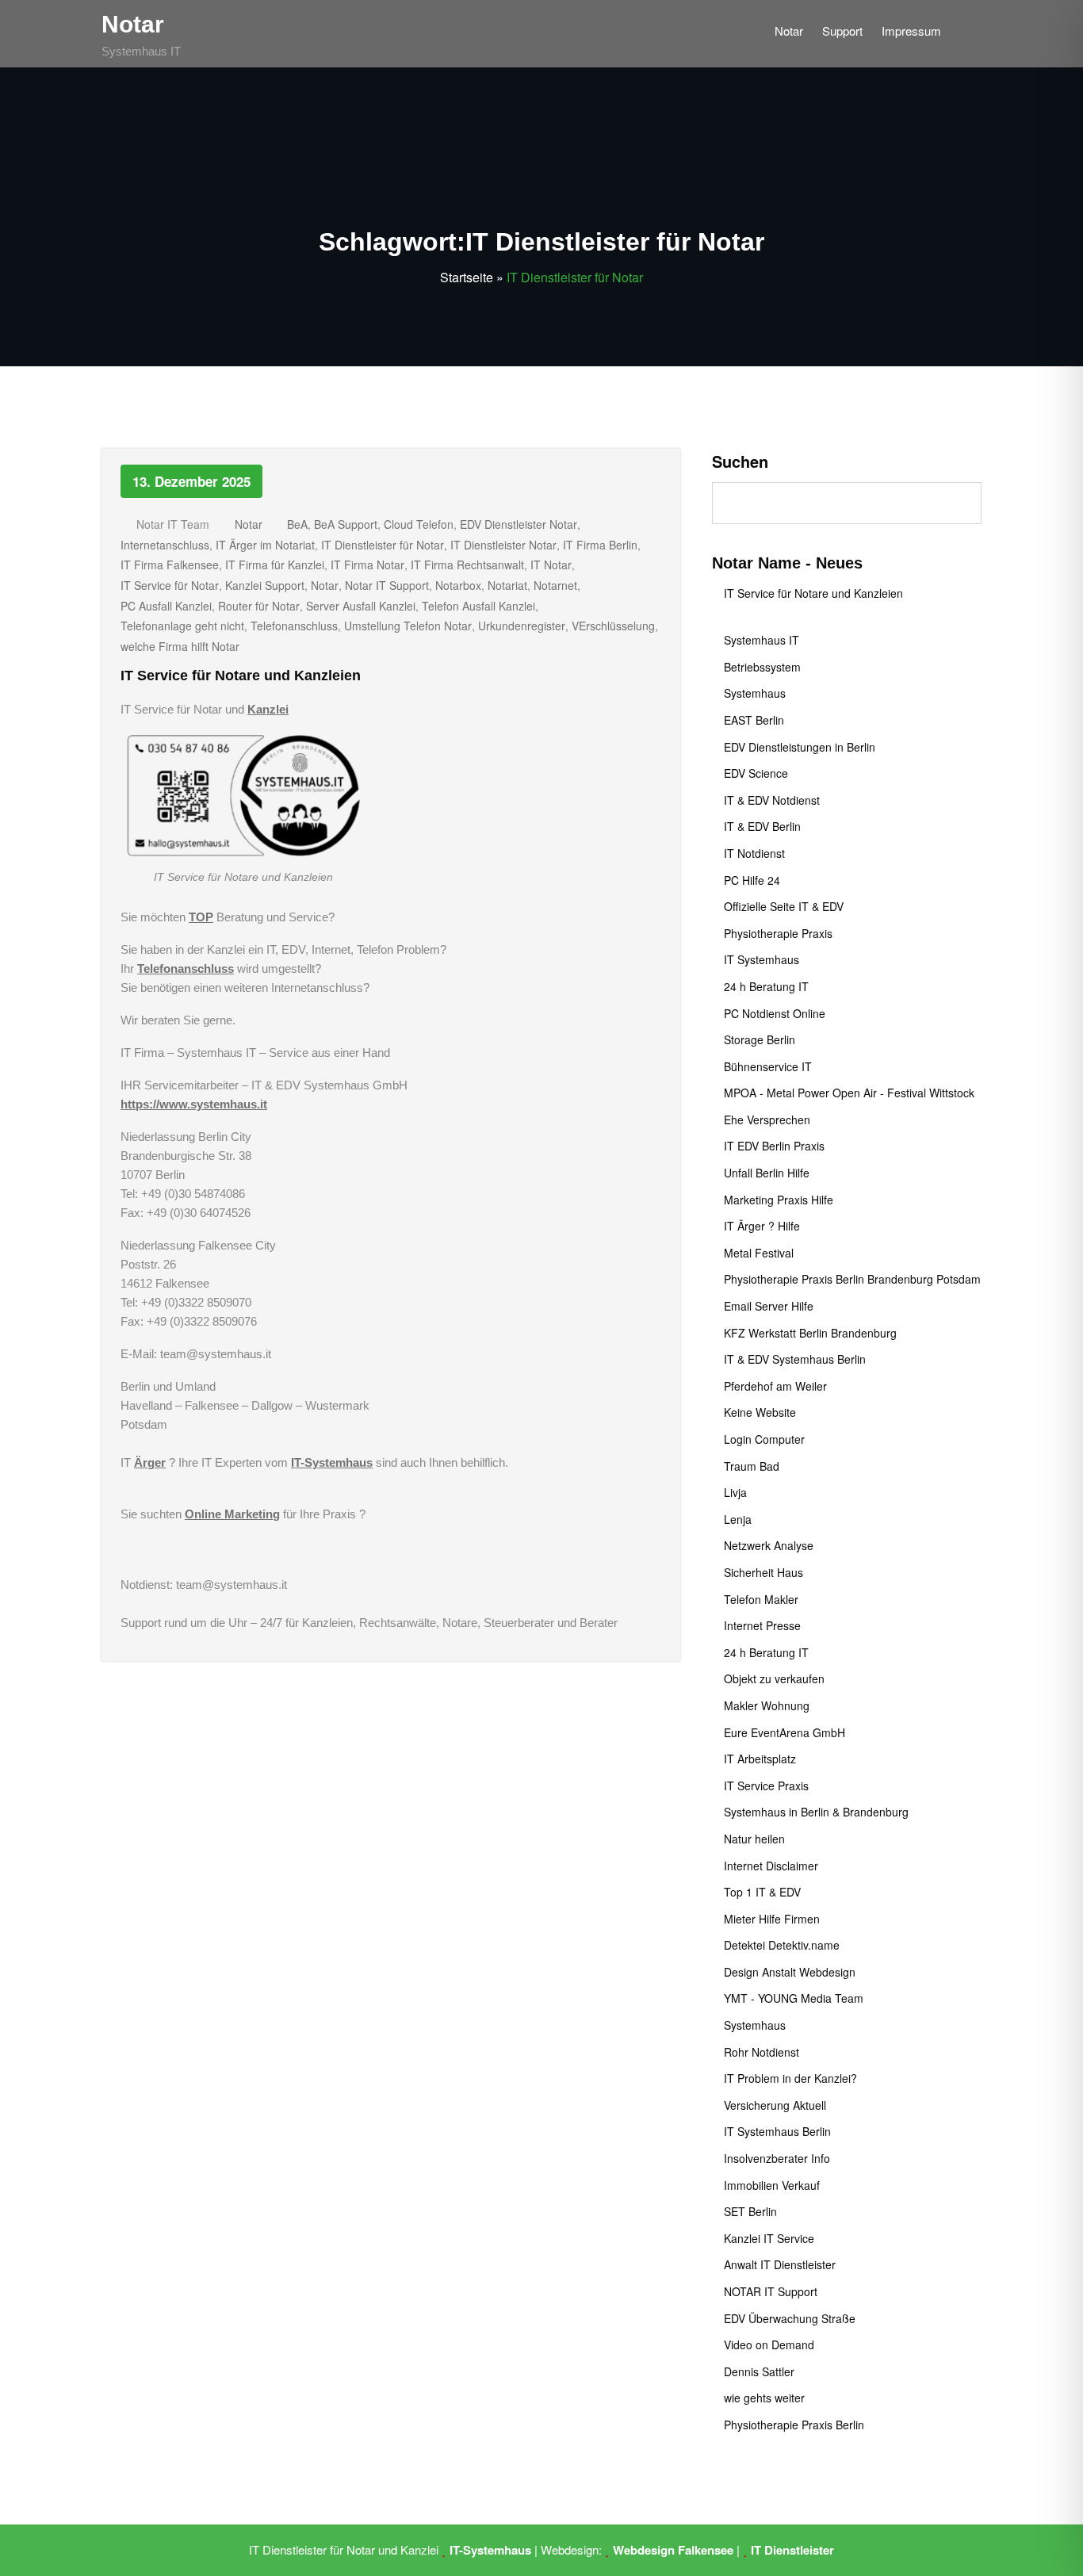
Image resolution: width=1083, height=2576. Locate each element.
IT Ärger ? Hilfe (762, 1226)
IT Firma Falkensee (170, 565)
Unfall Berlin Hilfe (767, 1173)
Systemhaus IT (762, 640)
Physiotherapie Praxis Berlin (794, 2425)
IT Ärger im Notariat (265, 545)
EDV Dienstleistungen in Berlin (800, 747)
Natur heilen (754, 1839)
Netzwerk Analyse (769, 1545)
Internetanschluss (165, 545)
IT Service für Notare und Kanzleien (241, 676)
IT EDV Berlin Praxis (774, 1146)
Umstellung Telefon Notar (408, 626)
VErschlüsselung (613, 626)
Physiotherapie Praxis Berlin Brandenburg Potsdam (852, 1279)
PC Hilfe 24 (752, 880)
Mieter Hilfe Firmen (772, 1919)
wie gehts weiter (764, 2398)
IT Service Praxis (766, 1786)
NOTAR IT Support (771, 2291)
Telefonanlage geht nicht (182, 626)
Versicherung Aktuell (775, 2105)
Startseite (467, 277)
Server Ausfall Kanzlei (361, 606)
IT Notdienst (754, 853)
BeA (297, 524)
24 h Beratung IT (766, 986)
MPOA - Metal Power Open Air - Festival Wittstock (849, 1093)
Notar (133, 24)
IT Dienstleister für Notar (383, 545)
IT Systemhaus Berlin (777, 2131)
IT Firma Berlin (600, 545)
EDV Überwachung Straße (790, 2318)
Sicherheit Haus (763, 1572)
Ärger (150, 1462)
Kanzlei (268, 709)
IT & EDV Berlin (762, 826)
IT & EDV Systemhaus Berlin (795, 1359)
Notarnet (555, 585)
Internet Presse (762, 1625)
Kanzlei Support (265, 585)
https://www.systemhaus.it (194, 1104)
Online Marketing (232, 1514)
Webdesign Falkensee (673, 2550)
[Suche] (969, 34)
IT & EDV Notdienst (772, 800)
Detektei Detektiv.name (782, 1945)
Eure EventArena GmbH (785, 1732)
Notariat (507, 585)
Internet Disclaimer (771, 1866)
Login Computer (764, 1439)
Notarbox (458, 585)
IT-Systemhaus (332, 1462)
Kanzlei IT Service (769, 2238)
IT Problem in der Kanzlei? (790, 2078)
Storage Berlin (760, 1039)
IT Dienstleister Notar (503, 545)
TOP (201, 917)
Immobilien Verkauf (772, 2185)
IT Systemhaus (762, 959)
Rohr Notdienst (762, 2052)
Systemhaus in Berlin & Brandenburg (816, 1812)
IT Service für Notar (170, 585)
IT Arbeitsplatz (760, 1759)
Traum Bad (752, 1466)
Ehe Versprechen (767, 1120)
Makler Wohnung (767, 1705)
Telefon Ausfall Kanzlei (478, 606)
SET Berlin (750, 2211)
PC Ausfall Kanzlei (166, 606)
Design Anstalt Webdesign (790, 1972)
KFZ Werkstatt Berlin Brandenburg (810, 1333)
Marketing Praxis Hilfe (779, 1200)
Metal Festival (759, 1253)
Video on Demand (769, 2344)
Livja (735, 1492)
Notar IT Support (387, 585)
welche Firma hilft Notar (180, 646)
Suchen (740, 461)
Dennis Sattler (759, 2371)
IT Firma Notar (367, 565)
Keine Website (760, 1412)
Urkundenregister (522, 626)
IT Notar (551, 565)
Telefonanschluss (294, 626)
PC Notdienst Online (775, 1013)
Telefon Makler (761, 1599)
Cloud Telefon (419, 524)
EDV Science (756, 773)
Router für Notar (259, 606)
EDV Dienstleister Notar (519, 524)
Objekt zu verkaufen (774, 1678)
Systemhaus (755, 693)
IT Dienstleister (792, 2550)
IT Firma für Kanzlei (275, 565)
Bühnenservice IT (768, 1066)
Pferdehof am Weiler (775, 1386)
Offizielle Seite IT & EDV (784, 906)
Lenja (738, 1519)
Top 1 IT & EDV (762, 1892)
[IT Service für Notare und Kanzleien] (243, 795)
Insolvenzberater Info (777, 2158)
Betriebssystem (762, 667)
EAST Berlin (754, 720)
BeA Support (346, 524)
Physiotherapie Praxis (778, 933)
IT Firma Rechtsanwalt (467, 565)
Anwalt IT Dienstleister (780, 2264)
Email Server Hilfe (769, 1306)
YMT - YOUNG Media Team (794, 1998)
